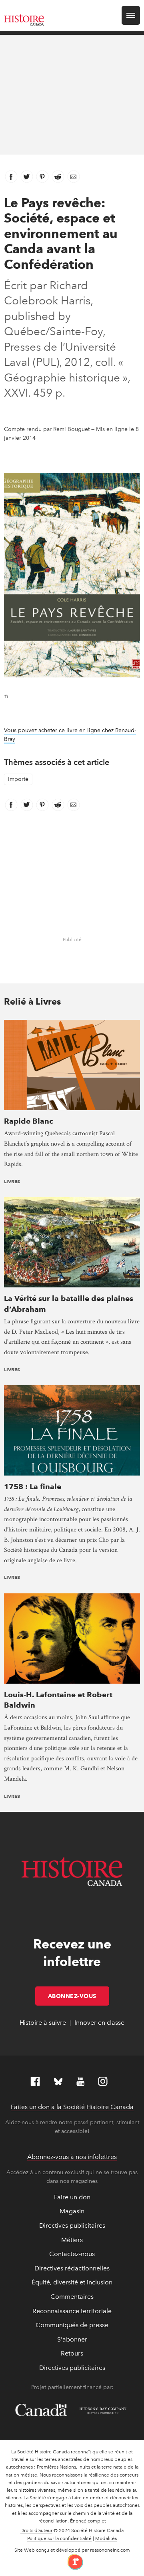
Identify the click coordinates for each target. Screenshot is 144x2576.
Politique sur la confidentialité (59, 2538)
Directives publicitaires (72, 2225)
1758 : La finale (33, 1487)
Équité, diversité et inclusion (72, 2282)
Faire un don (72, 2197)
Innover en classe (99, 2023)
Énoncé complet (88, 2521)
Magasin (72, 2211)
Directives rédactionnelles (72, 2268)
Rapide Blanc (29, 1121)
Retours (72, 2353)
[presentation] (72, 1064)
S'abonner (72, 2339)
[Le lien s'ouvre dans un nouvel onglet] (72, 2561)
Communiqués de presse (72, 2325)
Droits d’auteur (36, 2530)
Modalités (106, 2538)
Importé (18, 779)
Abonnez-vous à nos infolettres (72, 2157)
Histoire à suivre (43, 2023)
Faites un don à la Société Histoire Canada (72, 2107)
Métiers (72, 2240)
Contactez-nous (72, 2254)
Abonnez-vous (79, 1996)
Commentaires (72, 2297)
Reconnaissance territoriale (72, 2311)
